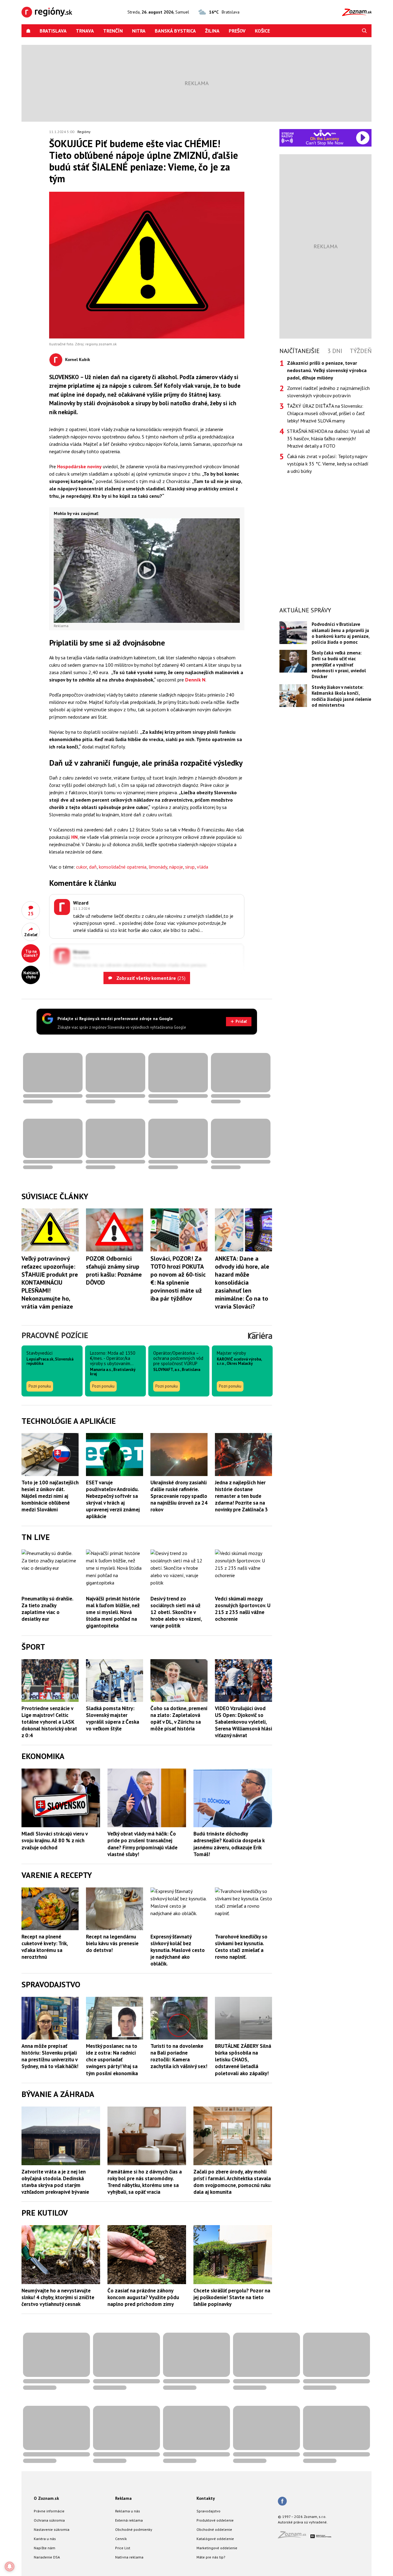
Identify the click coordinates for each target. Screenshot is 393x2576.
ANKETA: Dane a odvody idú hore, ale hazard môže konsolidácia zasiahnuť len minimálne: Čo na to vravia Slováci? (242, 1282)
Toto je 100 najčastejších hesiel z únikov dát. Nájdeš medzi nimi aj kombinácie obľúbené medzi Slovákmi (50, 1496)
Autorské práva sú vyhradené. (303, 2522)
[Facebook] (282, 2502)
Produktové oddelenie (215, 2520)
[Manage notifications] (10, 2566)
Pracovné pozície (55, 1335)
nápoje (176, 867)
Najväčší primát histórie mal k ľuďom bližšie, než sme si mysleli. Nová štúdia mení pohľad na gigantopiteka (113, 1612)
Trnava (85, 31)
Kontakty (206, 2498)
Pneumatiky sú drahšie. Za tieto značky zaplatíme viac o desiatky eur (47, 1609)
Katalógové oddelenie (215, 2539)
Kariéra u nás (45, 2539)
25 (31, 913)
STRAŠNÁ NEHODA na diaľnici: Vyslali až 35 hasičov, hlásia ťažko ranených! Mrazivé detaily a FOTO (329, 438)
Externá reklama (129, 2520)
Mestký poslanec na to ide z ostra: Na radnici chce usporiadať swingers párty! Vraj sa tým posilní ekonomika (112, 2060)
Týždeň (361, 351)
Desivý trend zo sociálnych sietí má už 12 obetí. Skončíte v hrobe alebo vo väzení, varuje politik (176, 1612)
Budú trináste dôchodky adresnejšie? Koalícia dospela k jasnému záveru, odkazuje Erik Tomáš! (229, 1844)
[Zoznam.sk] (294, 2537)
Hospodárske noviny (79, 466)
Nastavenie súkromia (52, 2529)
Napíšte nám (45, 2548)
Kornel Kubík (78, 359)
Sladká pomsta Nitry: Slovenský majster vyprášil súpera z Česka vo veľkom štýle (113, 1718)
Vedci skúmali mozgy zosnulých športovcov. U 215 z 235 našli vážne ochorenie (243, 1609)
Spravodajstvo (208, 2511)
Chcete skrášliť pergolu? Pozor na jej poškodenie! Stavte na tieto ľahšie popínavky (232, 2297)
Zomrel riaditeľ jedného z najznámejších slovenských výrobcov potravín (328, 392)
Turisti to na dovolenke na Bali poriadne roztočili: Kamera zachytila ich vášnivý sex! (179, 2056)
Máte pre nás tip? (211, 2557)
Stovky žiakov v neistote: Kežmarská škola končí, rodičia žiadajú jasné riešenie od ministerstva (341, 696)
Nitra (139, 31)
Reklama (123, 2498)
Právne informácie (49, 2511)
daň (93, 867)
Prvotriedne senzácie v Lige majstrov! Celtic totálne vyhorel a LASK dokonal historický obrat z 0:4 (49, 1722)
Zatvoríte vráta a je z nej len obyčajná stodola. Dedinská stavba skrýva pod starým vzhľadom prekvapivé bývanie (55, 2182)
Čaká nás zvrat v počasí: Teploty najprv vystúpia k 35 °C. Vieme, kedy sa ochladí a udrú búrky (328, 464)
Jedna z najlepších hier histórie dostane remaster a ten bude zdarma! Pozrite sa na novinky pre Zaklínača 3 (241, 1496)
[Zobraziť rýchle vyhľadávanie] (364, 31)
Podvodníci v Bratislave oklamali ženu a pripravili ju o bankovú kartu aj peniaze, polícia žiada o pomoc (340, 633)
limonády (158, 867)
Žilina (212, 31)
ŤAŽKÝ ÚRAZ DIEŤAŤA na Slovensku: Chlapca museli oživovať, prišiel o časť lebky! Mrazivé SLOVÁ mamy (326, 413)
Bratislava (53, 31)
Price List (123, 2548)
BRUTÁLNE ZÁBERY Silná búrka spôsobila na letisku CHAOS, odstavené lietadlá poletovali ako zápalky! (243, 2060)
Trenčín (113, 31)
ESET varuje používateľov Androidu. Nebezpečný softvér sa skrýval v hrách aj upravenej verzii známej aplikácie (113, 1499)
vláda (202, 867)
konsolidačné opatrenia (123, 867)
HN (74, 837)
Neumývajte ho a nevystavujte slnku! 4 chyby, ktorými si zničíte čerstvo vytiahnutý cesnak (58, 2297)
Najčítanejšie (300, 351)
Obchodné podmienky (134, 2529)
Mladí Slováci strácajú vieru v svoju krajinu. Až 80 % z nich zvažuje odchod (54, 1840)
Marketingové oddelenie (217, 2548)
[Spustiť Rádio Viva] (325, 133)
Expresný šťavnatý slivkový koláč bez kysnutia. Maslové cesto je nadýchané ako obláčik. (178, 1950)
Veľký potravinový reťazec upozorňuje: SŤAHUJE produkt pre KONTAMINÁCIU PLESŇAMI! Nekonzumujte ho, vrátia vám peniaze (50, 1282)
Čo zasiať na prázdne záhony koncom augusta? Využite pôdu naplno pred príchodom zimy (143, 2297)
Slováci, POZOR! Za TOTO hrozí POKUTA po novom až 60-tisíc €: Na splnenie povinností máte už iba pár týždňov (178, 1278)
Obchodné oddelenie (214, 2529)
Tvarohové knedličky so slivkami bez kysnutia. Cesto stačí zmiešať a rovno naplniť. (241, 1947)
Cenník (121, 2539)
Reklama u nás (128, 2511)
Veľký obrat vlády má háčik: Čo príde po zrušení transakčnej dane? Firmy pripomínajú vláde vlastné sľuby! (142, 1844)
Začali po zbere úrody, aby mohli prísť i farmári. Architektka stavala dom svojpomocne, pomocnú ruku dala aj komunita (232, 2182)
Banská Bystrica (175, 31)
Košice (262, 31)
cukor (82, 867)
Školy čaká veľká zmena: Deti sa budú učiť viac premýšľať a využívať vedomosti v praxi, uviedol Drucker (339, 665)
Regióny (84, 132)
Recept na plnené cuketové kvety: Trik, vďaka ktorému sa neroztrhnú (45, 1947)
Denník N (195, 680)
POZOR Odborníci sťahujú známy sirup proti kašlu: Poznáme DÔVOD (114, 1270)
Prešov (237, 31)
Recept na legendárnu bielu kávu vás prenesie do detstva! (112, 1943)
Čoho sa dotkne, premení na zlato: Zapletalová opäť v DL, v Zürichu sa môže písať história (179, 1718)
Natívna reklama (129, 2557)
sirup (190, 867)
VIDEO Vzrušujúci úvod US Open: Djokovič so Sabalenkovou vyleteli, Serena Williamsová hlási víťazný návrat (243, 1722)
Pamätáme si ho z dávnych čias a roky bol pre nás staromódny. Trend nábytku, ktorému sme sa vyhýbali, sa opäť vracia (145, 2182)
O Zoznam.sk (46, 2498)
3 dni (335, 351)
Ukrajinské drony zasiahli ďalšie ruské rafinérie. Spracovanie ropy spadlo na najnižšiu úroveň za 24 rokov (179, 1496)
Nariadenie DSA (47, 2557)
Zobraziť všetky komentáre (150, 978)
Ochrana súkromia (49, 2520)
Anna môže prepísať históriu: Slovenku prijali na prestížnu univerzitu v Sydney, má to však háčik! (50, 2056)
